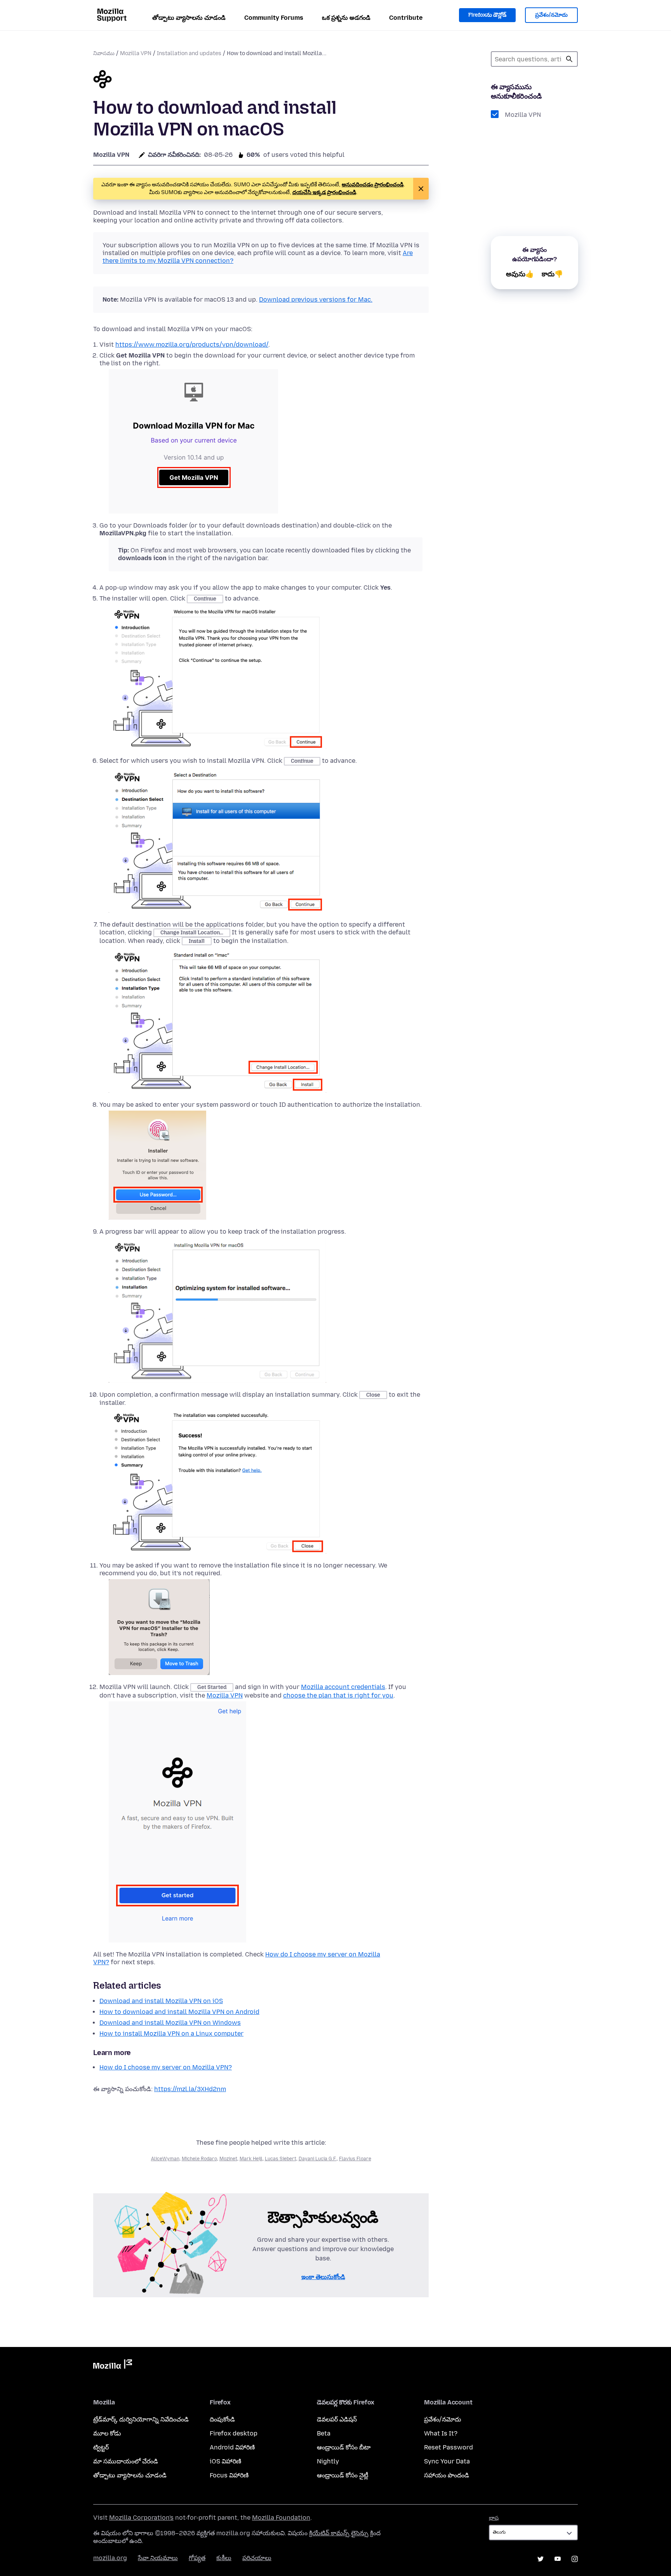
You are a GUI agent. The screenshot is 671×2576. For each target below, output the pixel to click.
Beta (324, 2433)
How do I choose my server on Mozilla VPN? (166, 2067)
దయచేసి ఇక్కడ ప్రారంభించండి (324, 192)
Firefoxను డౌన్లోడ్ (487, 15)
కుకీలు (224, 2558)
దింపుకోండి (222, 2419)
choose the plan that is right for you (338, 1695)
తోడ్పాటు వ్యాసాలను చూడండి (189, 18)
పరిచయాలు (257, 2558)
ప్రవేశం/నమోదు (551, 15)
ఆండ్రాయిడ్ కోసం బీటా (344, 2447)
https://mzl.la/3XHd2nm (190, 2089)
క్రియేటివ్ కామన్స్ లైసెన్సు (339, 2533)
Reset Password (448, 2447)
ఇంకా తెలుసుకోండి (323, 2277)
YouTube (558, 2559)
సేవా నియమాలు (158, 2558)
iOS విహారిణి (225, 2461)
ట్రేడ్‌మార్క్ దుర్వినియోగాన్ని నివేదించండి (141, 2419)
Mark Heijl (251, 2159)
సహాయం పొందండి (447, 2475)
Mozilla (113, 2366)
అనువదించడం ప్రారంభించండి (373, 185)
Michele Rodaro (199, 2159)
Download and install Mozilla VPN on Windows (170, 2023)
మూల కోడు (107, 2433)
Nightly (328, 2461)
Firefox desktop (234, 2433)
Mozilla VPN (136, 53)
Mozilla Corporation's (141, 2518)
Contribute (406, 18)
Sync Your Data (447, 2461)
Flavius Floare (355, 2159)
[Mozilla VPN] (103, 80)
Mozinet (228, 2159)
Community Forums (274, 18)
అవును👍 (520, 274)
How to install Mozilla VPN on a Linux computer (171, 2034)
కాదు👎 (552, 274)
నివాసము (104, 53)
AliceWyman (165, 2159)
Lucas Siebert (281, 2159)
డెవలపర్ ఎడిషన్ (337, 2419)
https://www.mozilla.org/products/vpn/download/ (192, 345)
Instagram (575, 2559)
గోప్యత (197, 2558)
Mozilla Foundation (281, 2518)
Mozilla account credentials (343, 1687)
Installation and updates (189, 53)
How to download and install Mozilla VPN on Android (179, 2012)
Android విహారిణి (232, 2447)
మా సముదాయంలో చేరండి (126, 2461)
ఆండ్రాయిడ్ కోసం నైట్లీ (342, 2475)
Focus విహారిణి (229, 2475)
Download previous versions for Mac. (316, 299)
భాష (494, 2518)
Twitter (541, 2559)
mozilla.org (110, 2558)
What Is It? (441, 2433)
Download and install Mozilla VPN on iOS (161, 2001)
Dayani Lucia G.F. (318, 2159)
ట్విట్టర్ (101, 2447)
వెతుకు (569, 59)
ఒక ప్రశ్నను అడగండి (346, 18)
